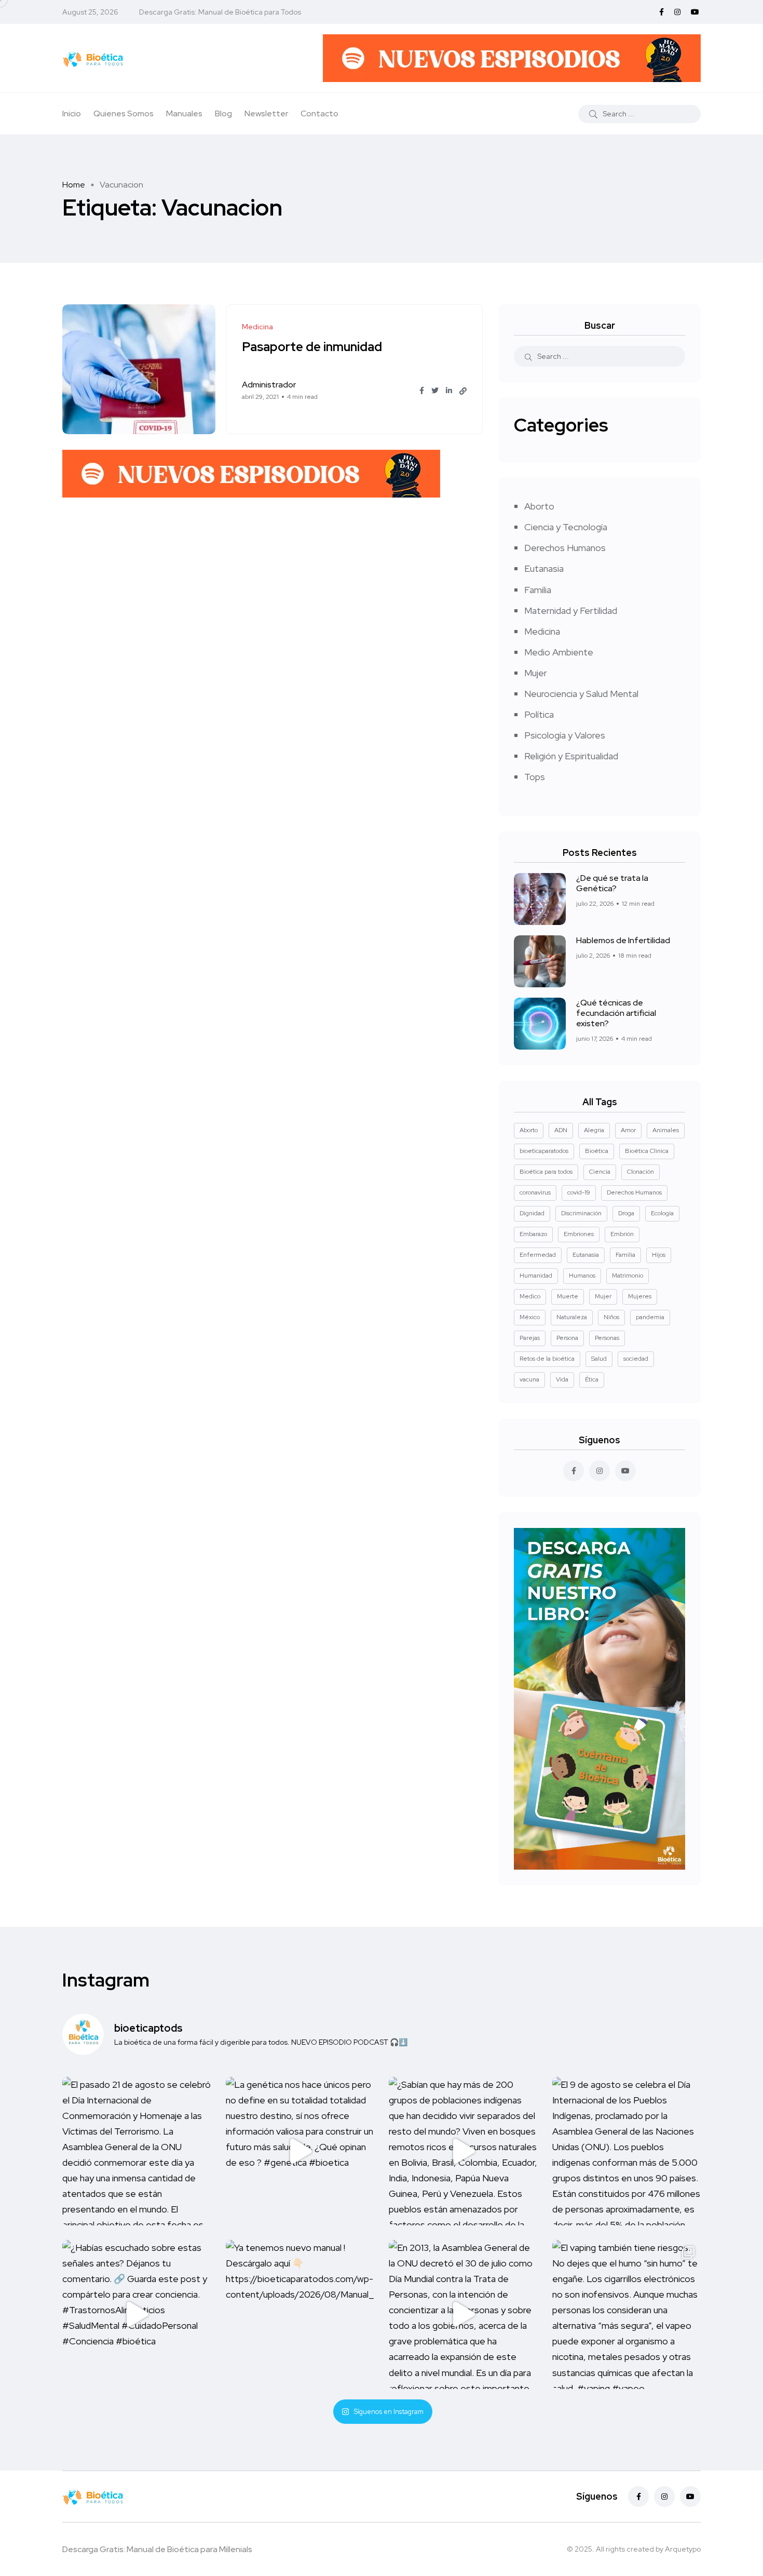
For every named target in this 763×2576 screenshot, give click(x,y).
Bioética (597, 1151)
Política (539, 714)
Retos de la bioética (547, 1359)
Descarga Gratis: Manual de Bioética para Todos (220, 12)
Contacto (319, 113)
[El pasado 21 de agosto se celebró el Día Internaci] (137, 2151)
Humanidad (536, 1276)
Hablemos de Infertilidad (623, 940)
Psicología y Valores (565, 735)
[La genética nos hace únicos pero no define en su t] (300, 2151)
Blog (223, 113)
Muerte (568, 1296)
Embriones (579, 1234)
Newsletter (266, 113)
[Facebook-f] (638, 2497)
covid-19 (579, 1192)
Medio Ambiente (559, 652)
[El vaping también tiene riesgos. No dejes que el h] (627, 2315)
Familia (538, 590)
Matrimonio (628, 1276)
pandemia (650, 1317)
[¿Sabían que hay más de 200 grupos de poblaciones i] (463, 2151)
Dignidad (532, 1213)
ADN (561, 1130)
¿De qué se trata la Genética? (612, 883)
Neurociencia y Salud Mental (581, 694)
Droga (626, 1213)
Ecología (662, 1213)
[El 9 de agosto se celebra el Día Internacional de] (627, 2151)
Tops (535, 777)
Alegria (594, 1130)
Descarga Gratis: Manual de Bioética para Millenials (157, 2549)
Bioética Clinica (647, 1151)
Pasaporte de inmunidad (312, 347)
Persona (567, 1338)
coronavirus (535, 1192)
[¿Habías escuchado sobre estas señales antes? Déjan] (137, 2315)
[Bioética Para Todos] (93, 58)
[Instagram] (664, 2497)
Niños (611, 1317)
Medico (530, 1296)
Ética (592, 1379)
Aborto (539, 506)
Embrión (622, 1234)
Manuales (184, 113)
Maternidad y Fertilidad (571, 611)
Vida (562, 1379)
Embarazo (533, 1234)
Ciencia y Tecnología (566, 527)
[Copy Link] (463, 391)
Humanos (582, 1276)
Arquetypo (683, 2549)
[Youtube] (690, 2497)
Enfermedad (538, 1255)
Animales (666, 1130)
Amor (628, 1130)
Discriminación (581, 1213)
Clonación (641, 1172)
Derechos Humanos (565, 548)
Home (74, 185)
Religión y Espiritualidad (571, 756)
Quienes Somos (124, 113)
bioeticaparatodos (544, 1151)
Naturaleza (572, 1317)
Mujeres (640, 1296)
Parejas (530, 1338)
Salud (599, 1359)
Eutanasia (544, 568)
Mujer (536, 673)
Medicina (542, 631)
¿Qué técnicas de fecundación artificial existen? (616, 1013)
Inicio (72, 113)
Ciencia (600, 1172)
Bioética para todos (546, 1172)
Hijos (659, 1255)
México (530, 1317)
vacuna (529, 1379)
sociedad (636, 1359)
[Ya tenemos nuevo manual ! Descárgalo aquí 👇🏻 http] (300, 2315)
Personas (607, 1338)
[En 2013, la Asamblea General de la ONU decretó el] (463, 2315)
